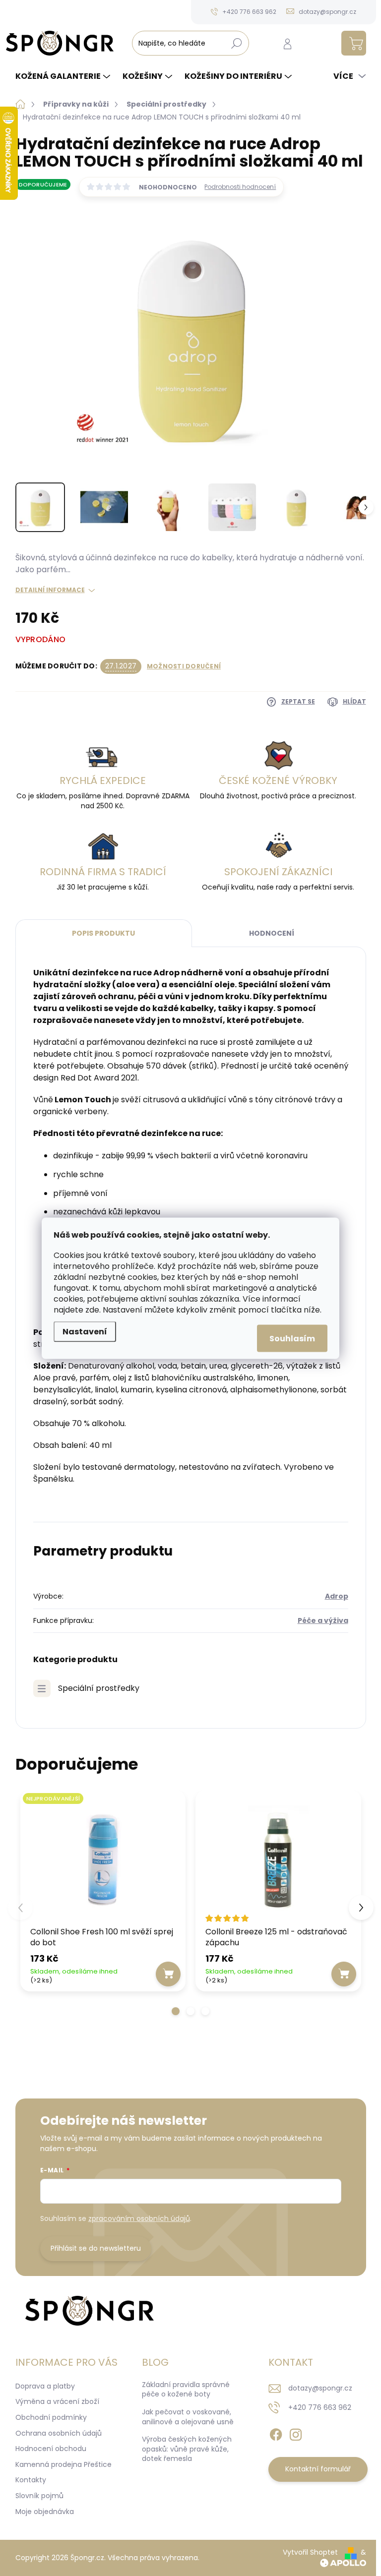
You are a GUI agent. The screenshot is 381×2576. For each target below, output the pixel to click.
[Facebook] (276, 2433)
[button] (176, 2011)
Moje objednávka (45, 2512)
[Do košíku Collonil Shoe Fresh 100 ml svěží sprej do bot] (168, 1974)
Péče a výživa (323, 1620)
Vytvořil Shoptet (310, 2552)
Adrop (337, 1596)
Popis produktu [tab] (103, 933)
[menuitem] (64, 76)
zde (92, 1309)
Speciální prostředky (99, 1688)
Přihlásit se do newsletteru (96, 2248)
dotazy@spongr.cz (320, 2388)
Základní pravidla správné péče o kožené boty (186, 2390)
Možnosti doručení (184, 666)
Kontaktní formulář (318, 2469)
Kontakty (31, 2480)
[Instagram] (296, 2433)
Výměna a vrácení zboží (57, 2401)
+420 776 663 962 (320, 2407)
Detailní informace (50, 590)
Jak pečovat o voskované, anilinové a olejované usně (188, 2417)
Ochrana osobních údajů (59, 2433)
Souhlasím (292, 1338)
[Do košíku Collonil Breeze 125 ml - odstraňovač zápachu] (344, 1974)
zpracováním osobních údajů (139, 2218)
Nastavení (85, 1331)
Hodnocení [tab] (272, 933)
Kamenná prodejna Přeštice (63, 2464)
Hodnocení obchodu (51, 2449)
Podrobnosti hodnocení (240, 187)
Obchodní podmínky (51, 2417)
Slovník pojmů (39, 2496)
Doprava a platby (45, 2386)
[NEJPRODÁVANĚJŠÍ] (103, 1860)
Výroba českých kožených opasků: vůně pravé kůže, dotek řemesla (187, 2449)
